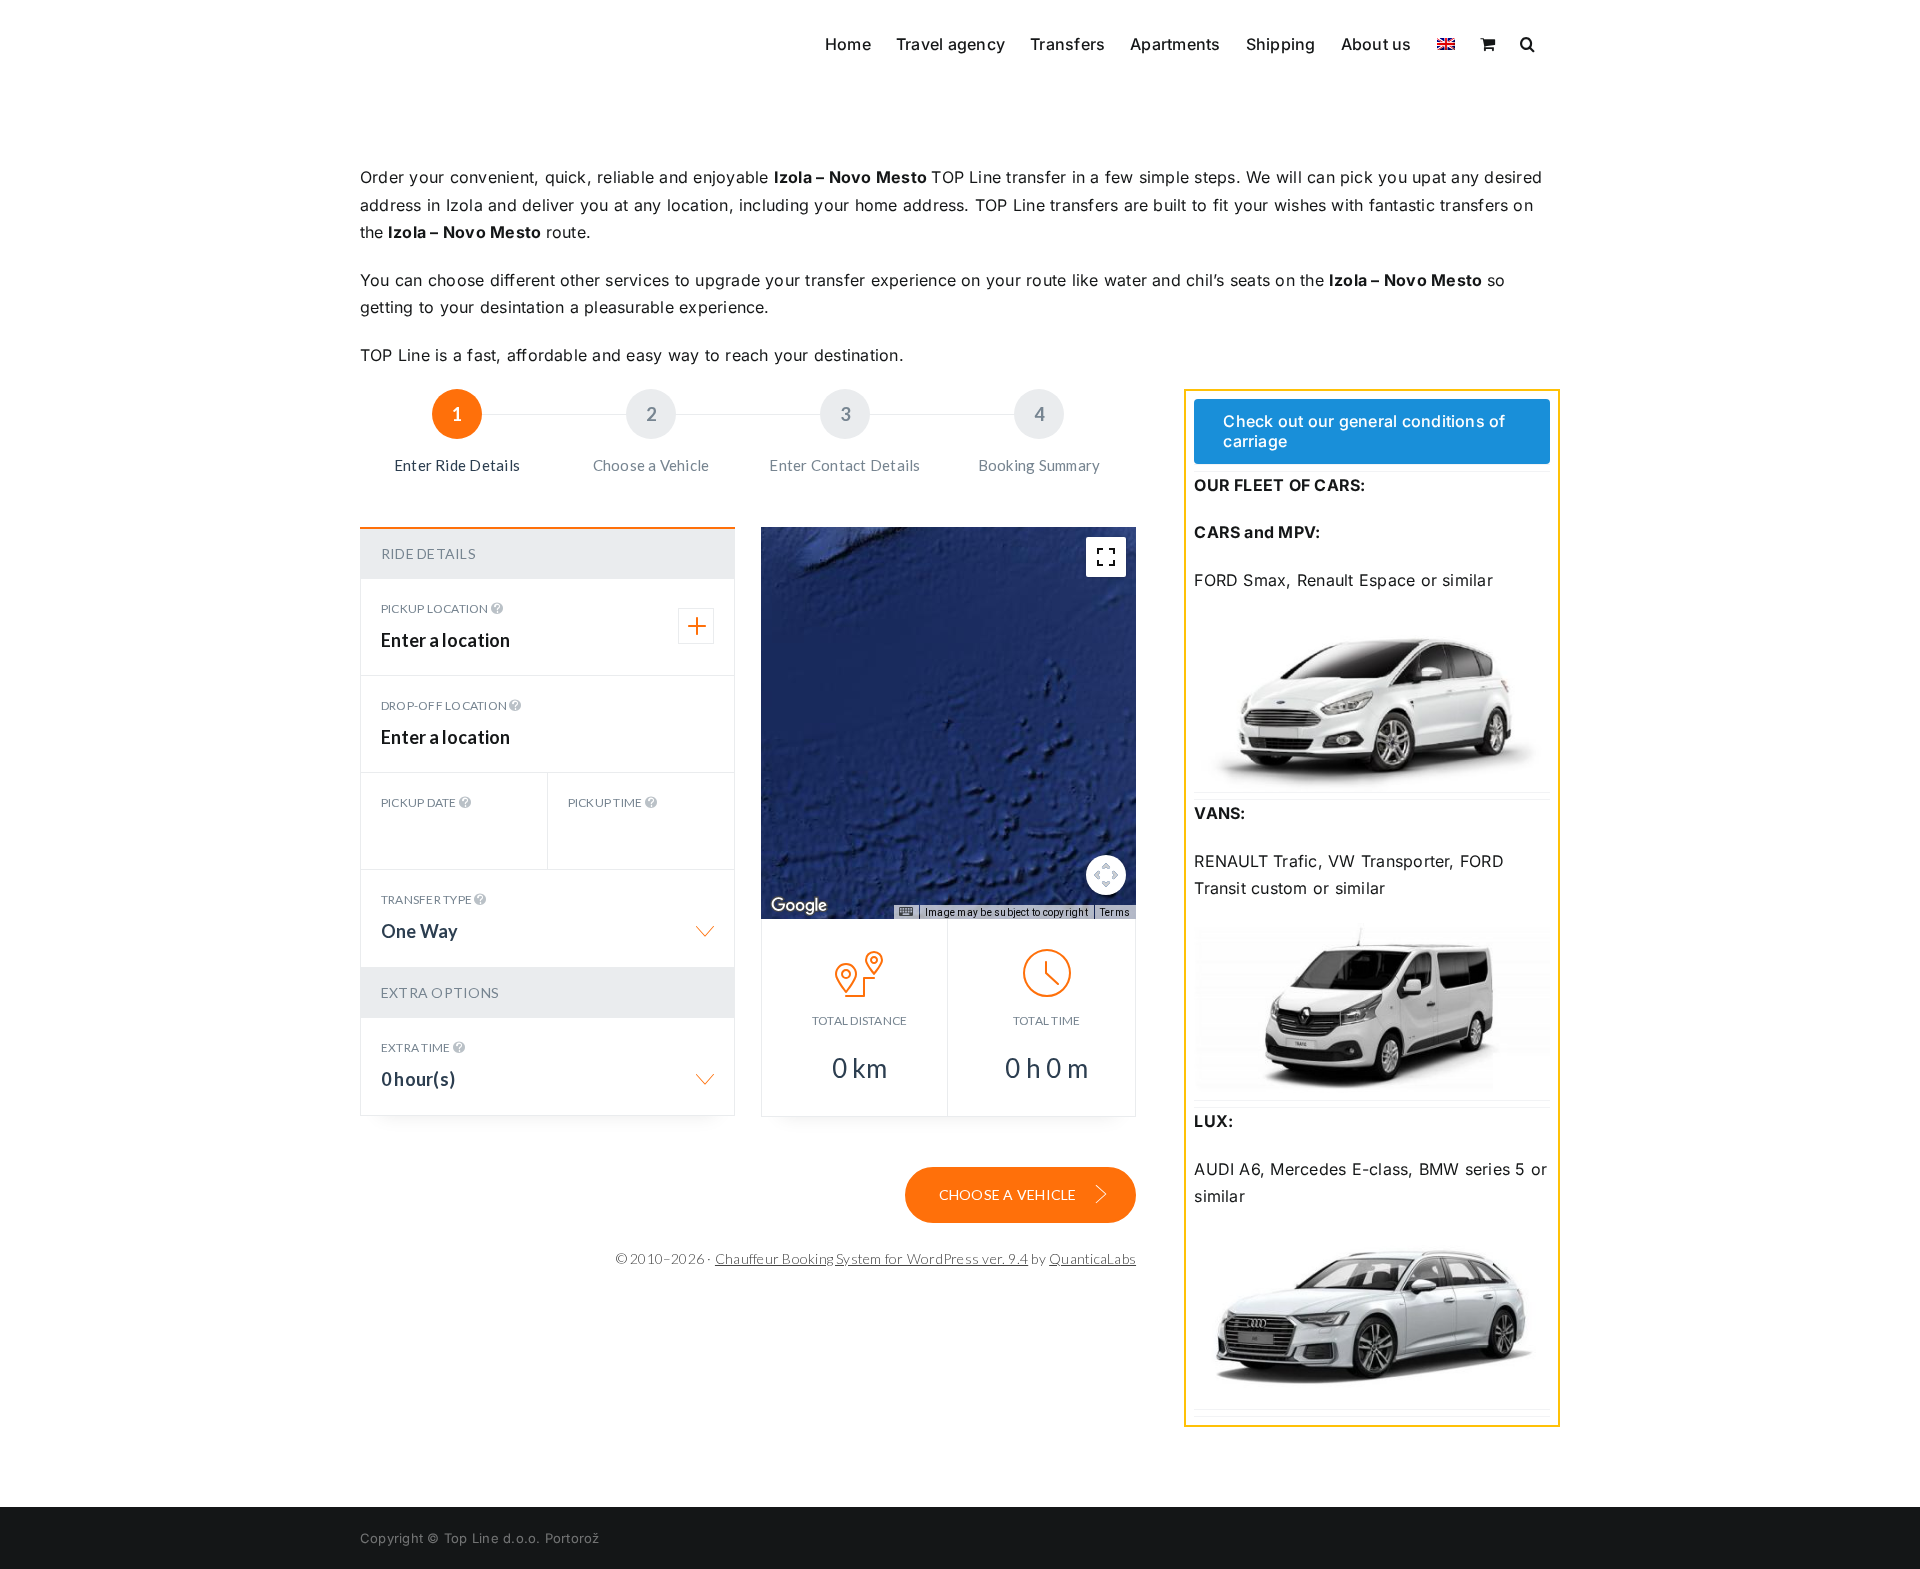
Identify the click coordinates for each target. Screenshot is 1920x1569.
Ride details (428, 553)
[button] (1527, 42)
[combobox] (547, 941)
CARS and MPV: (1257, 532)
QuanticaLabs (1092, 1258)
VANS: (1219, 813)
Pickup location (436, 608)
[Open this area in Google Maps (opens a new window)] (799, 906)
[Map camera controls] (1106, 875)
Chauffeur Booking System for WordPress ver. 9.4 (871, 1258)
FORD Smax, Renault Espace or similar (1343, 580)
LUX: (1213, 1121)
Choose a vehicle (1009, 1194)
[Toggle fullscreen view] (1106, 557)
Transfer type (427, 899)
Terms (1115, 912)
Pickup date (420, 802)
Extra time (417, 1047)
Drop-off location (445, 705)
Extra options (440, 992)
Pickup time (606, 802)
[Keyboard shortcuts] (906, 911)
